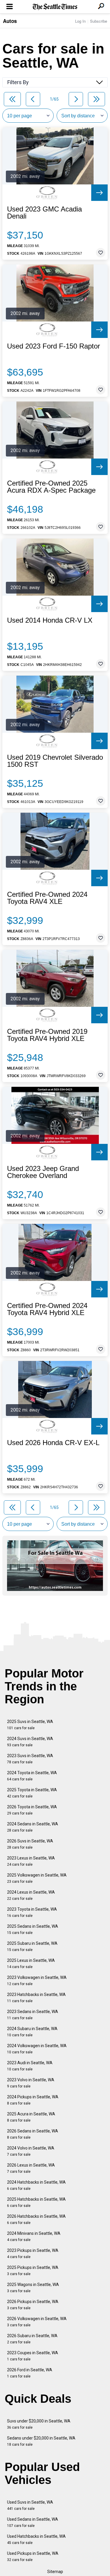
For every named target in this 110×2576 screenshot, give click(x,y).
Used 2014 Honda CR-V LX (50, 620)
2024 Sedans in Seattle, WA (33, 1827)
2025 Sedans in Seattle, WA (33, 1929)
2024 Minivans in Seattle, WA (34, 2236)
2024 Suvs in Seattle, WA (30, 1742)
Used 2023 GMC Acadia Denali (44, 213)
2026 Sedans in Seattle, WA (33, 2134)
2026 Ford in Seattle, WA (30, 2373)
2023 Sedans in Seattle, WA (33, 2015)
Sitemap (55, 2572)
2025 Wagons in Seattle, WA (33, 2288)
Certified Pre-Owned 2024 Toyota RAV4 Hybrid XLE (47, 1309)
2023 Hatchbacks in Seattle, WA (36, 1998)
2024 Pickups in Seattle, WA (33, 2100)
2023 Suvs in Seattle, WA (30, 1759)
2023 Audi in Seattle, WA (30, 2066)
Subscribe (99, 21)
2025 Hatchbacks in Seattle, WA (36, 2202)
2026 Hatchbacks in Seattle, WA (36, 2219)
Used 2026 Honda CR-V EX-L (53, 1443)
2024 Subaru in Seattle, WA (32, 2032)
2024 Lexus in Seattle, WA (31, 1895)
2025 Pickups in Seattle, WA (33, 2271)
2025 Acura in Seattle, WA (31, 2117)
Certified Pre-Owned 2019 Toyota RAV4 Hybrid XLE (47, 1035)
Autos (10, 21)
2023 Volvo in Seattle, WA (31, 2083)
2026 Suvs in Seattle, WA (30, 1844)
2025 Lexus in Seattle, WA (31, 1963)
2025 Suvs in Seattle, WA (30, 1725)
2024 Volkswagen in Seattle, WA (37, 2049)
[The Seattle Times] (55, 7)
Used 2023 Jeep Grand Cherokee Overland (43, 1172)
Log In (80, 21)
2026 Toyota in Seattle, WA (32, 1810)
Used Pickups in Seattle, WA (33, 2556)
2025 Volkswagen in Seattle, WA (37, 1878)
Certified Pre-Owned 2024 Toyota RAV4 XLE (47, 898)
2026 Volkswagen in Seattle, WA (37, 2322)
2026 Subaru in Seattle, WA (32, 2339)
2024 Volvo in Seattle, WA (31, 2151)
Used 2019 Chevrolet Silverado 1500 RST (55, 761)
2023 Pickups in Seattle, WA (33, 2253)
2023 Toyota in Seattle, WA (32, 1912)
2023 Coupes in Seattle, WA (33, 2356)
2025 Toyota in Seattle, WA (32, 1793)
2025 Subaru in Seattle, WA (32, 1946)
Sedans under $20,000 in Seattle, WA (41, 2441)
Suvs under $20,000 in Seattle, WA (39, 2424)
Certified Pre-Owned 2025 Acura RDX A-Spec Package (51, 487)
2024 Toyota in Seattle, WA (32, 1776)
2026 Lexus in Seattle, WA (31, 2168)
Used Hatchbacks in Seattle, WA (36, 2539)
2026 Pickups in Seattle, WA (33, 2305)
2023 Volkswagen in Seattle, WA (37, 1981)
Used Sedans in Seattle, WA (33, 2522)
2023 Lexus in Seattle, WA (31, 1861)
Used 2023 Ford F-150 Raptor (54, 346)
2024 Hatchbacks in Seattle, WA (36, 2185)
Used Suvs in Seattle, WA (30, 2505)
